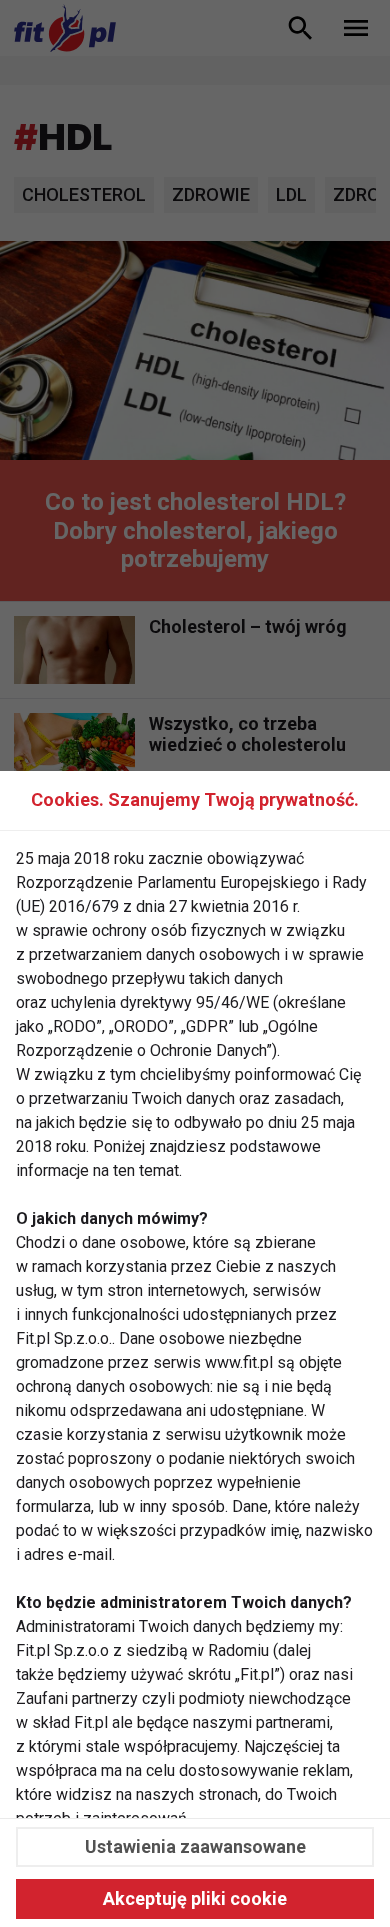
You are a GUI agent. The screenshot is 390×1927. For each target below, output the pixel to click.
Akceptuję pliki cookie (195, 1898)
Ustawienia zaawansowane (195, 1846)
